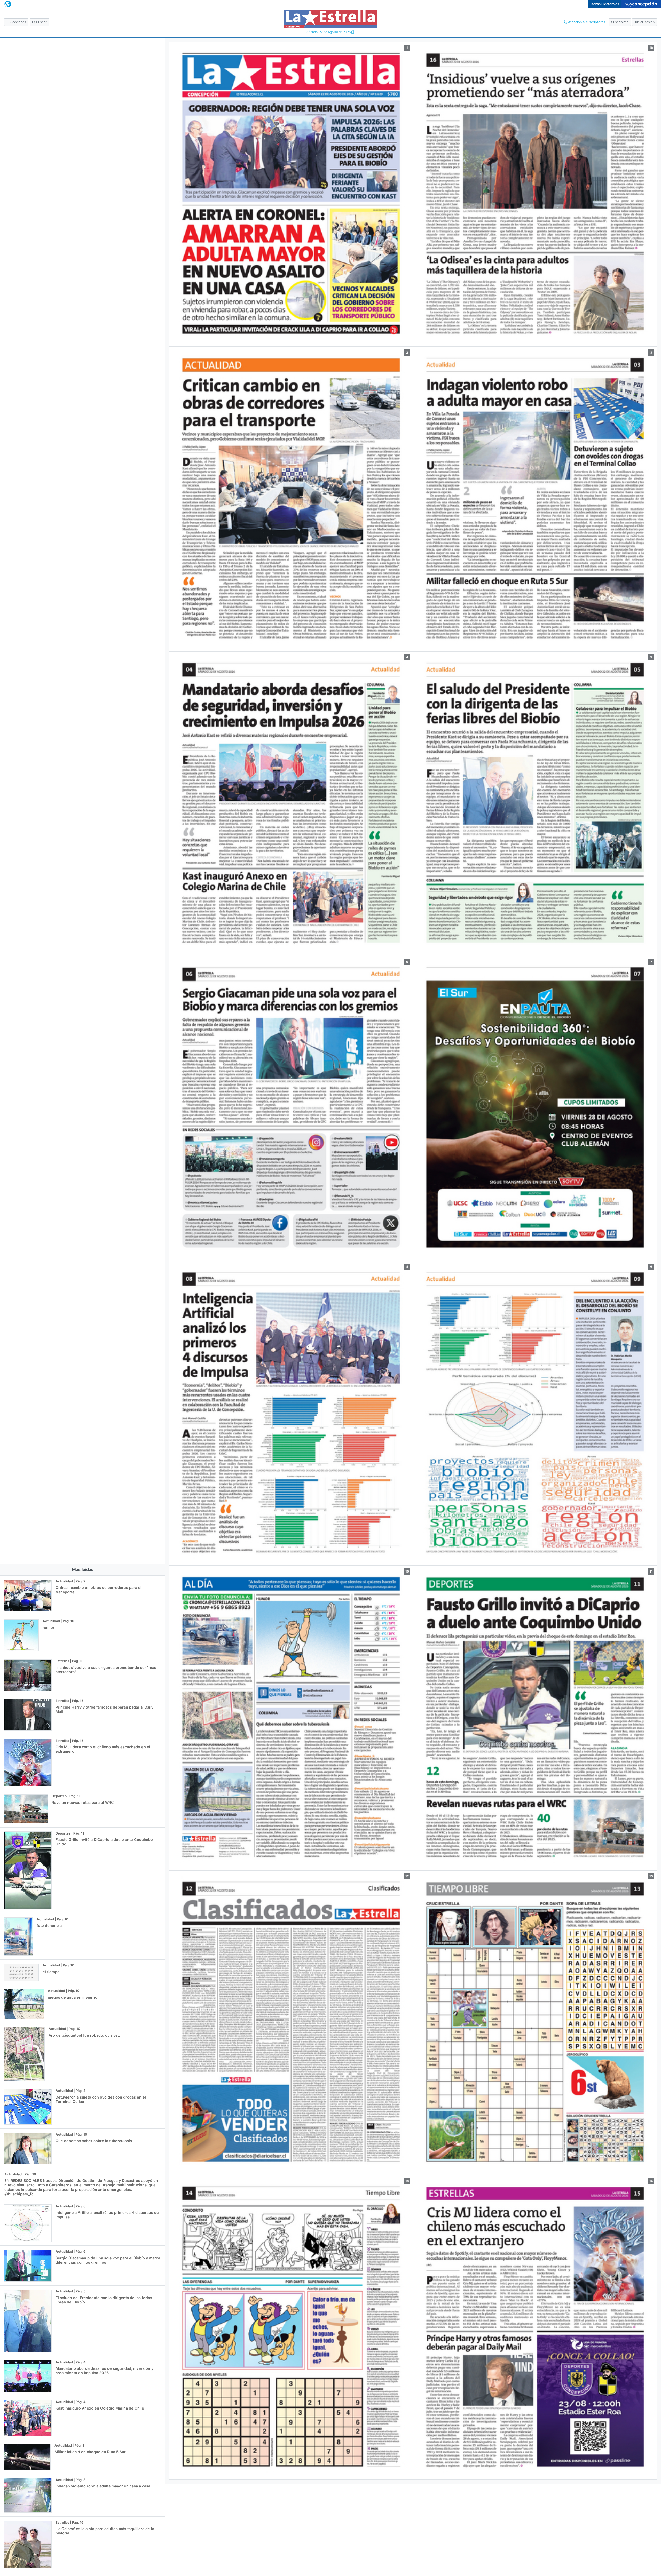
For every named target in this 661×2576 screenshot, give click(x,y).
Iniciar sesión (644, 22)
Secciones (18, 22)
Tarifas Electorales (605, 4)
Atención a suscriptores (586, 22)
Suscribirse (620, 22)
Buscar (41, 22)
